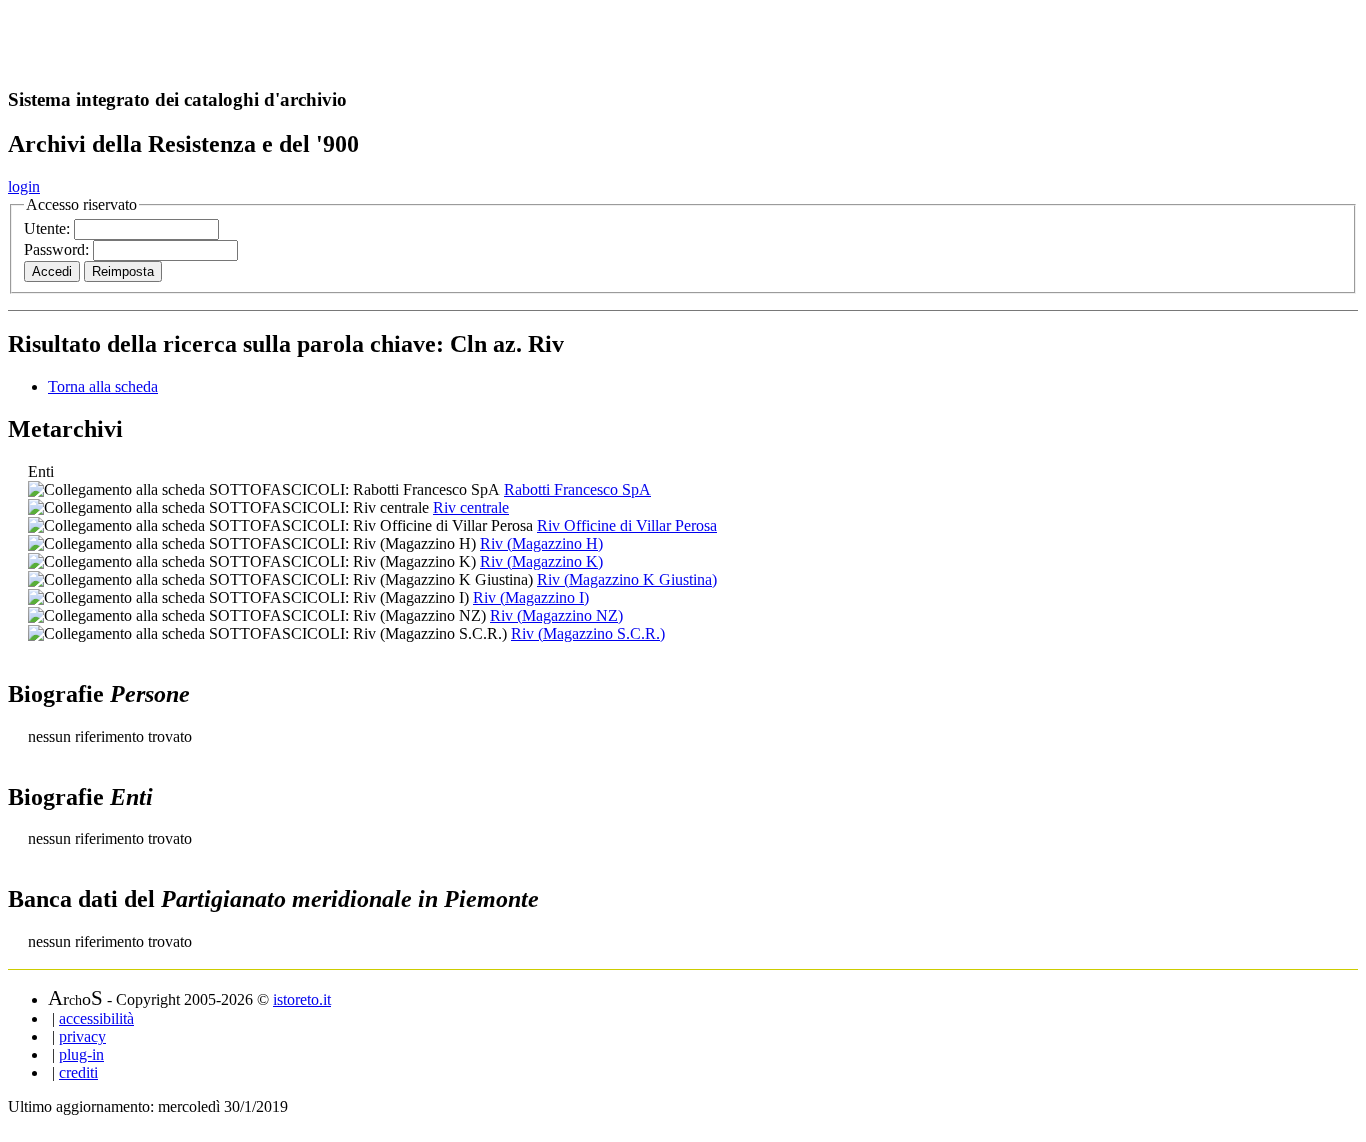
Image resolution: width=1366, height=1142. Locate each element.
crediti (78, 1072)
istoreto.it (302, 999)
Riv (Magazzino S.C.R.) (588, 633)
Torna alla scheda (103, 386)
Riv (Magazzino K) (541, 561)
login (24, 186)
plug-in (81, 1054)
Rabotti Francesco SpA (577, 489)
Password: (58, 249)
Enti (41, 471)
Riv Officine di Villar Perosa (627, 525)
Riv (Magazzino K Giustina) (627, 579)
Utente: (49, 228)
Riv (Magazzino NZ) (556, 615)
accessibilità (96, 1018)
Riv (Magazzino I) (531, 597)
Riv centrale (471, 507)
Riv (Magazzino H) (541, 543)
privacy (82, 1036)
